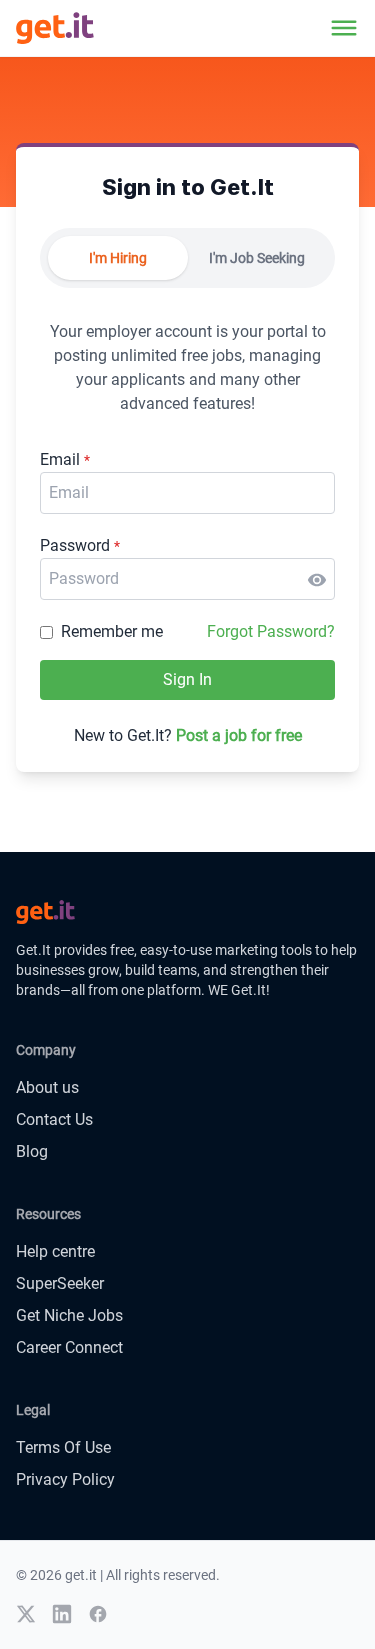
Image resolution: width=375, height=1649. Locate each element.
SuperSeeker (60, 1283)
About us (47, 1087)
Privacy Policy (65, 1479)
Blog (32, 1151)
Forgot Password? (271, 631)
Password (80, 545)
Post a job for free (239, 735)
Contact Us (54, 1119)
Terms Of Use (63, 1447)
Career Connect (69, 1347)
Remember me (112, 631)
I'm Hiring (118, 258)
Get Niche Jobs (69, 1315)
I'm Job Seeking (257, 258)
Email (65, 459)
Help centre (55, 1251)
